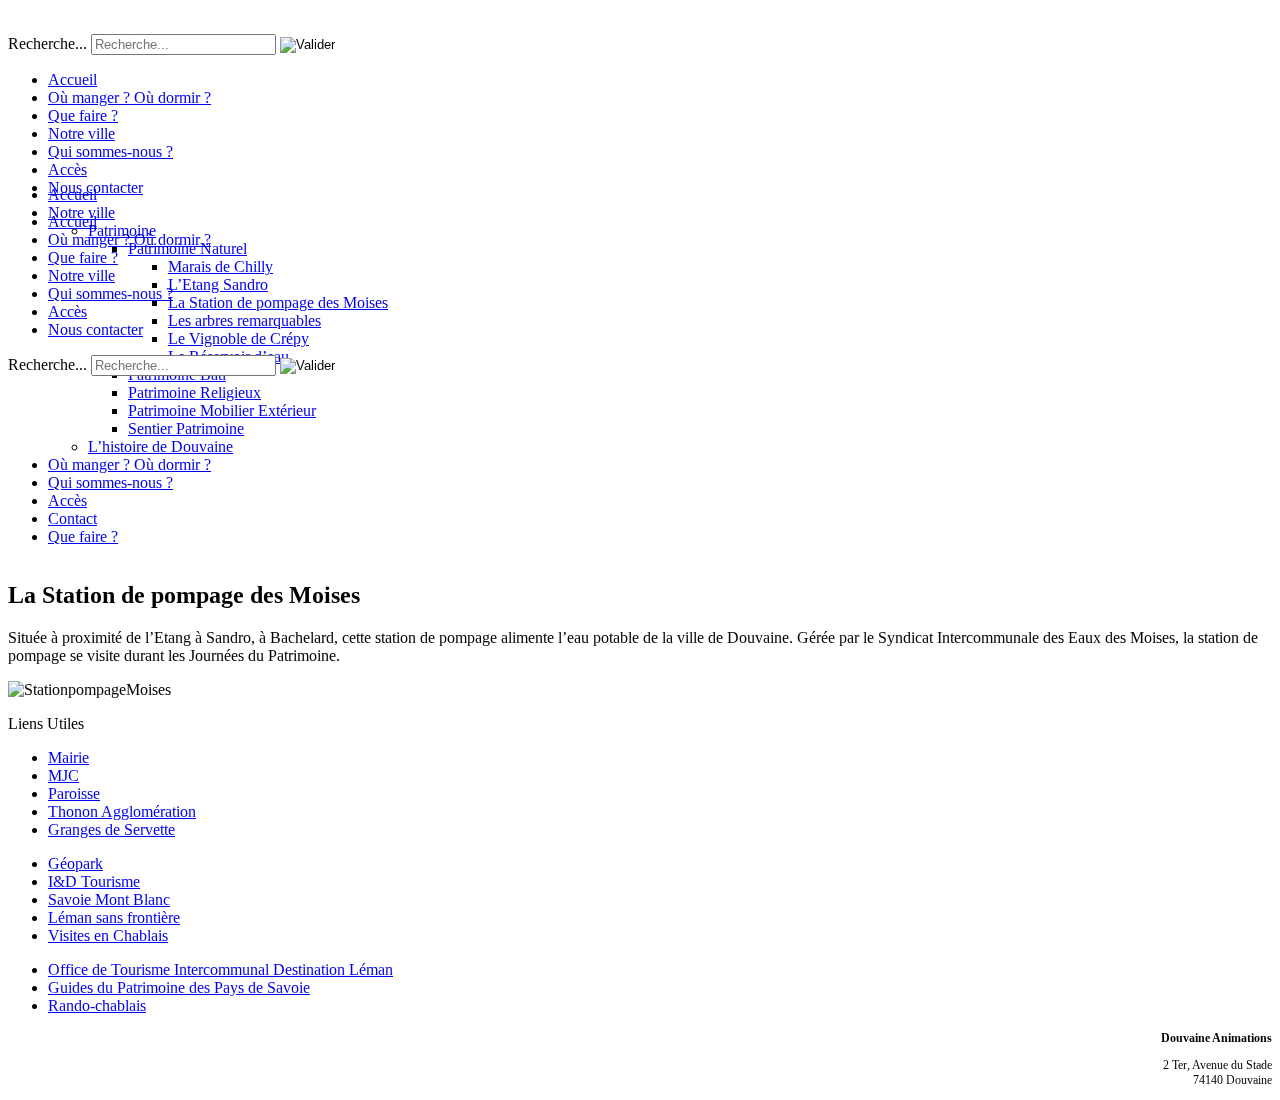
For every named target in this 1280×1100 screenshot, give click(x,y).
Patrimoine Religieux (194, 392)
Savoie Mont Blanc (109, 899)
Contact (72, 518)
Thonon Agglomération (122, 811)
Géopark (75, 863)
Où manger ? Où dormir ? (129, 97)
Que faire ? (83, 115)
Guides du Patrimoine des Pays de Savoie (179, 987)
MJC (63, 775)
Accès (67, 169)
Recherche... (47, 43)
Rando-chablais (97, 1005)
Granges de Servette (111, 829)
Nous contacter (95, 187)
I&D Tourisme (94, 881)
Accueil (72, 79)
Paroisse (74, 793)
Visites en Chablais (108, 935)
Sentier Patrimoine (186, 428)
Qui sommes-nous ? (110, 151)
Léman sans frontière (114, 917)
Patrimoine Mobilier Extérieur (222, 410)
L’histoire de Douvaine (160, 446)
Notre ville (81, 133)
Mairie (68, 757)
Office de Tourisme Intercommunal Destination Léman (220, 969)
